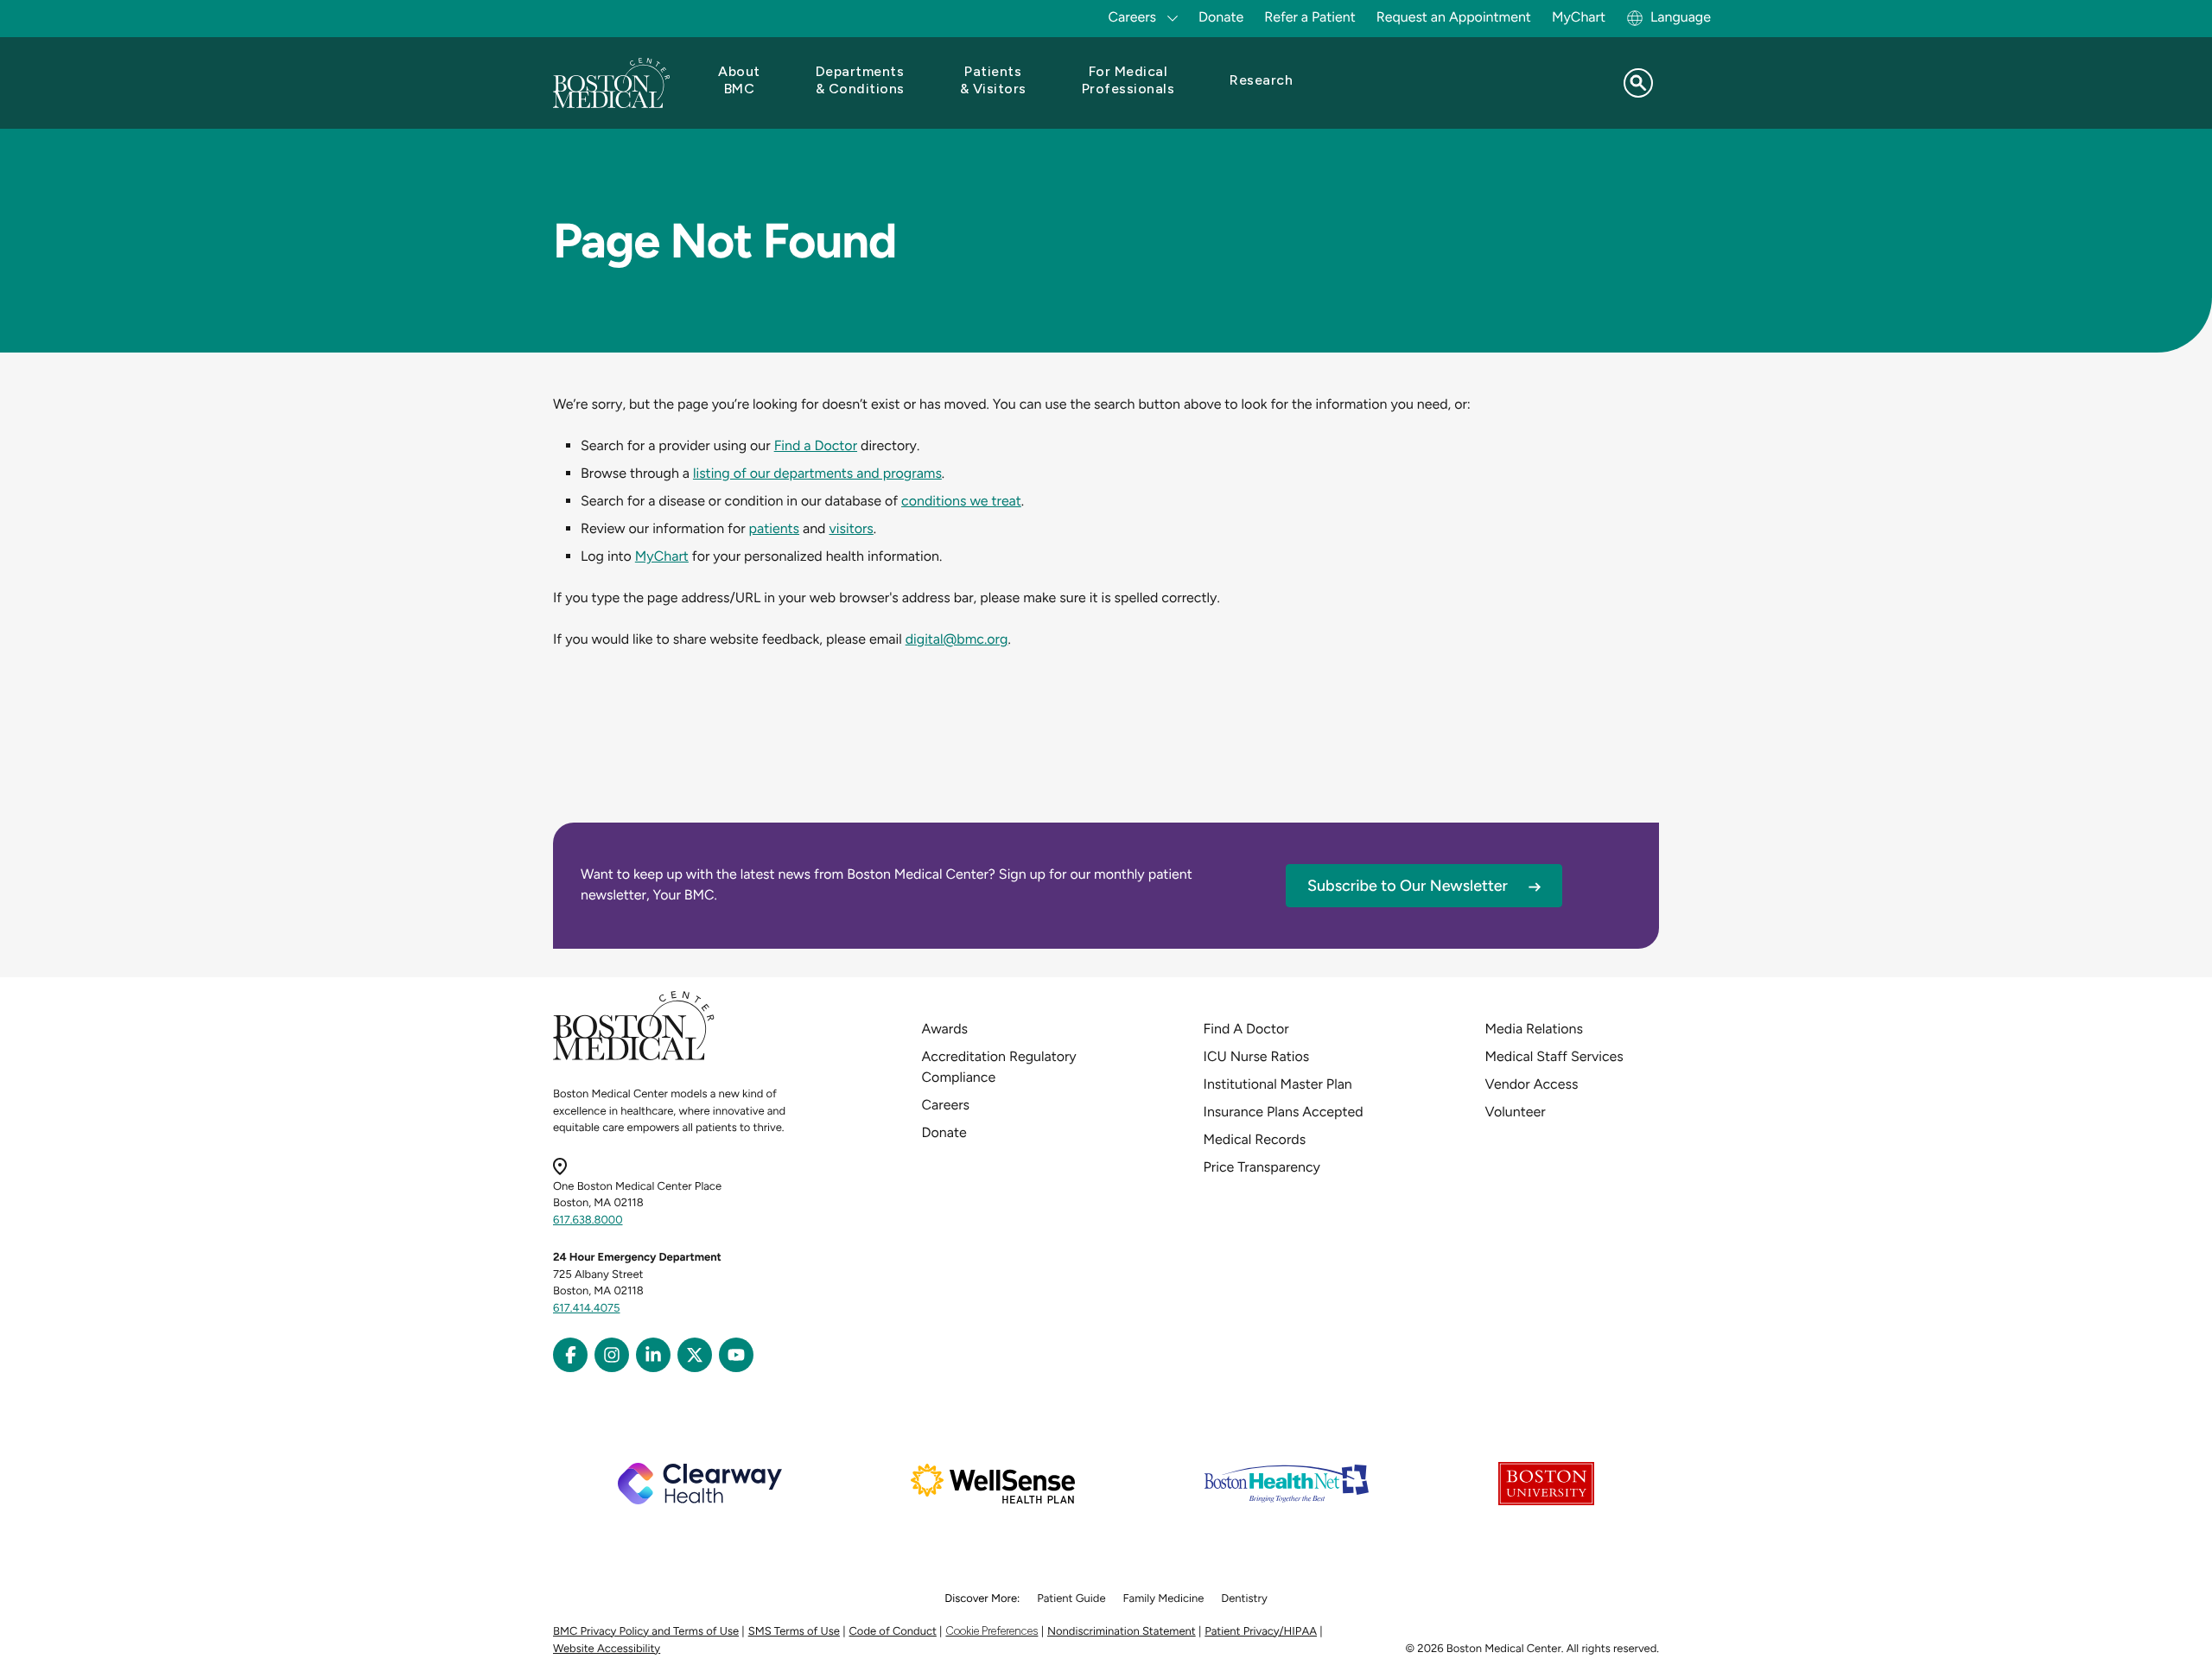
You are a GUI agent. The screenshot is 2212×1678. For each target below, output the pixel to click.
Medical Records (1255, 1139)
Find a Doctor (816, 445)
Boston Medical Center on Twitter (695, 1355)
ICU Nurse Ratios (1257, 1056)
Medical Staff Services (1554, 1056)
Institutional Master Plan (1278, 1084)
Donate (1221, 17)
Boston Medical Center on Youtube (736, 1355)
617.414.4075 (587, 1309)
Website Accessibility (607, 1649)
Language (1681, 17)
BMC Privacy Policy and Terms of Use (646, 1632)
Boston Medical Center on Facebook (570, 1355)
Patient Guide (1071, 1599)
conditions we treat (961, 501)
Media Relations (1534, 1029)
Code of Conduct (893, 1632)
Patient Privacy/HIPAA (1261, 1632)
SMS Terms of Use (794, 1632)
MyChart (1579, 17)
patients (775, 528)
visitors (851, 528)
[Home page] (634, 1057)
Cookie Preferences (992, 1631)
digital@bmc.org (957, 639)
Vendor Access (1532, 1084)
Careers (946, 1105)
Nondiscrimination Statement (1122, 1632)
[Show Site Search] (1638, 83)
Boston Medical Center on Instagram (612, 1355)
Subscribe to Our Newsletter (1408, 886)
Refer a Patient (1310, 17)
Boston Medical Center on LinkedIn (653, 1355)
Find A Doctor (1246, 1029)
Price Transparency (1262, 1167)
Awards (945, 1029)
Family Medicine (1164, 1599)
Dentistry (1244, 1599)
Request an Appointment (1454, 17)
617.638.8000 (588, 1220)
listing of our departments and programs (817, 473)
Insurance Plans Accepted (1284, 1112)
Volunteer (1516, 1112)
